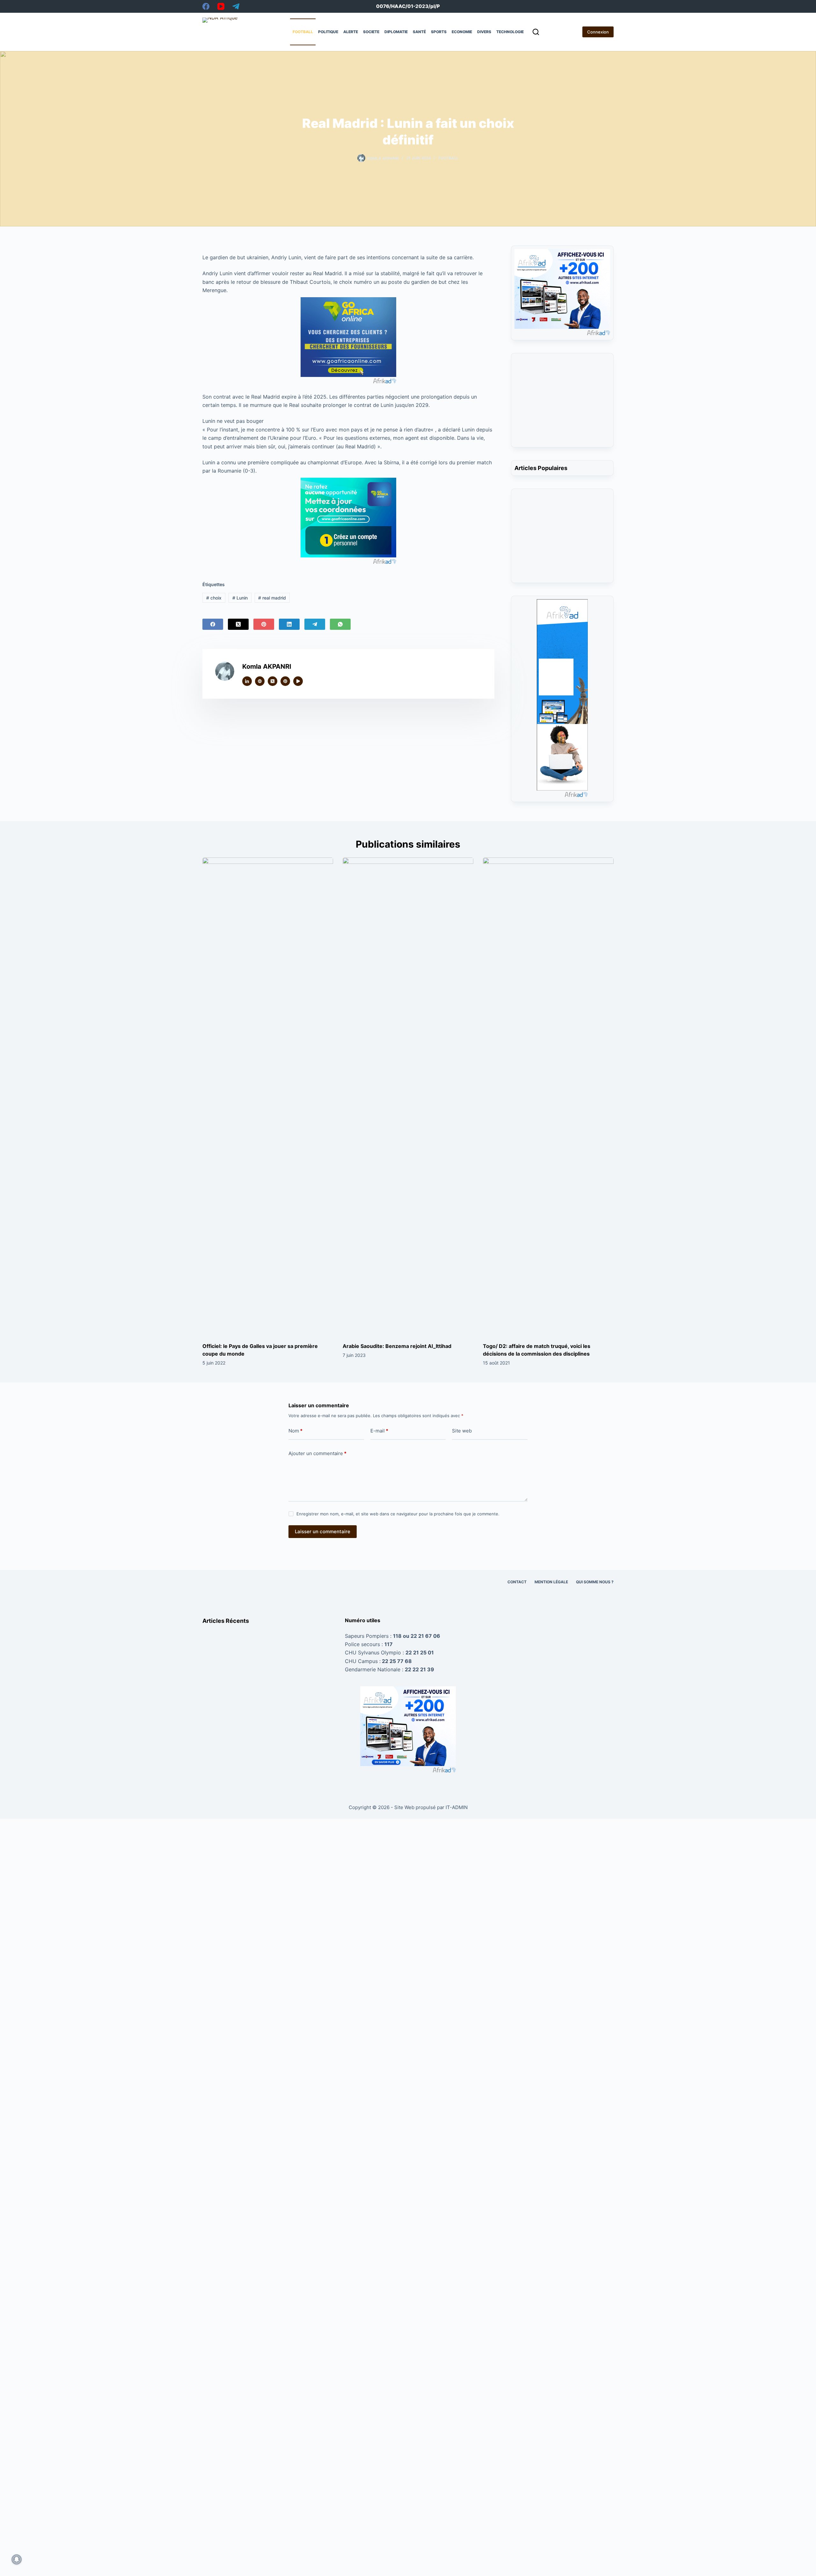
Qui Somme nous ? (595, 1582)
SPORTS (439, 32)
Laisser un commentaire (323, 1531)
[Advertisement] (562, 404)
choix (214, 598)
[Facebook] (206, 6)
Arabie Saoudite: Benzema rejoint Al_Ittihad (397, 1346)
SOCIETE (371, 32)
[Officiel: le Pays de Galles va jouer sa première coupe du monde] (268, 1097)
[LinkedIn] (289, 624)
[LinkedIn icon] (247, 681)
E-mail (379, 1431)
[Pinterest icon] (285, 681)
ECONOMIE (462, 32)
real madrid (272, 598)
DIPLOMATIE (396, 32)
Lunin (240, 598)
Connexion (598, 32)
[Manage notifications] (17, 2559)
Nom (295, 1431)
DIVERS (484, 32)
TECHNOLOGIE (510, 32)
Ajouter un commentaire (317, 1453)
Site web (462, 1431)
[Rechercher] (536, 32)
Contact (517, 1582)
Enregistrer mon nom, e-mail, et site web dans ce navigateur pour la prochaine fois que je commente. (398, 1514)
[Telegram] (236, 6)
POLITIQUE (328, 32)
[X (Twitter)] (238, 624)
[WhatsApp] (340, 624)
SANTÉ (419, 32)
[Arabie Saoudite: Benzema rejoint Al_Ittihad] (408, 1097)
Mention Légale (551, 1582)
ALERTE (351, 32)
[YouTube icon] (298, 681)
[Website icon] (260, 681)
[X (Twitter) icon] (273, 681)
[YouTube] (221, 6)
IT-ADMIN (456, 1807)
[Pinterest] (264, 624)
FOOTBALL (303, 32)
